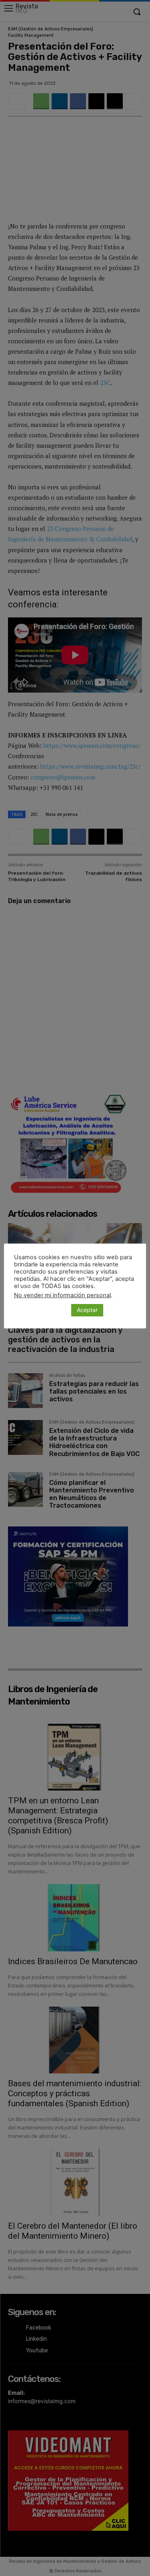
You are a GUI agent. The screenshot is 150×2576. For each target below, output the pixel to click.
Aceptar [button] (87, 1310)
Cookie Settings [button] (41, 1310)
